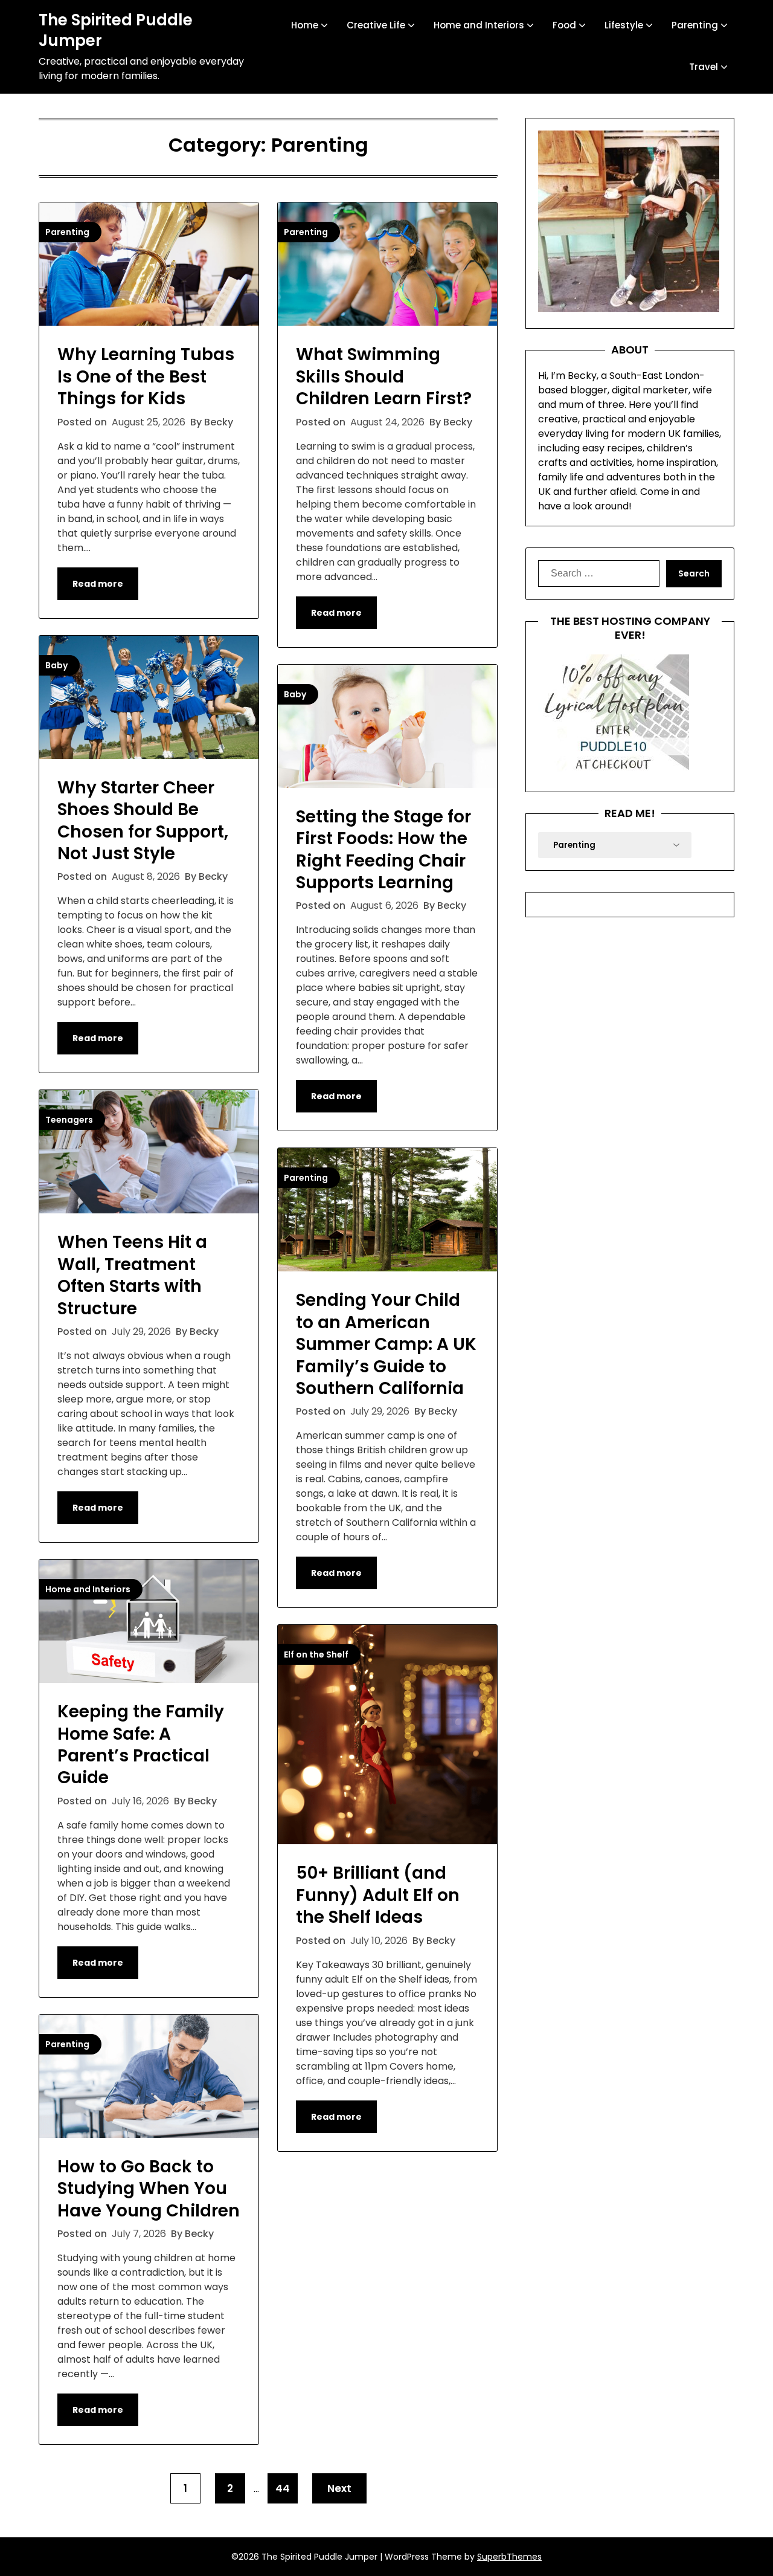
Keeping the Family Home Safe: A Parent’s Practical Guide (141, 1745)
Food (564, 25)
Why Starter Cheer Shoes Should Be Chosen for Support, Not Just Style (143, 821)
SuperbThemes (509, 2557)
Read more (98, 584)
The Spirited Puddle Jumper (116, 31)
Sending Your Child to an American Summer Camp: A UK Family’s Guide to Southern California (386, 1344)
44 (283, 2488)
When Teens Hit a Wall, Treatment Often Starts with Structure (132, 1275)
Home (305, 25)
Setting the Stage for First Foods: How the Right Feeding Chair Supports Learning (383, 850)
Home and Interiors (479, 25)
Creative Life (376, 25)
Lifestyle (624, 25)
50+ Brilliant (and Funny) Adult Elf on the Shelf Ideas (378, 1895)
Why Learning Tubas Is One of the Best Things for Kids (146, 376)
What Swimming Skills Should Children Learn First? (384, 376)
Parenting (695, 25)
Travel (704, 67)
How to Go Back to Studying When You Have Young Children (149, 2189)
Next (339, 2488)
